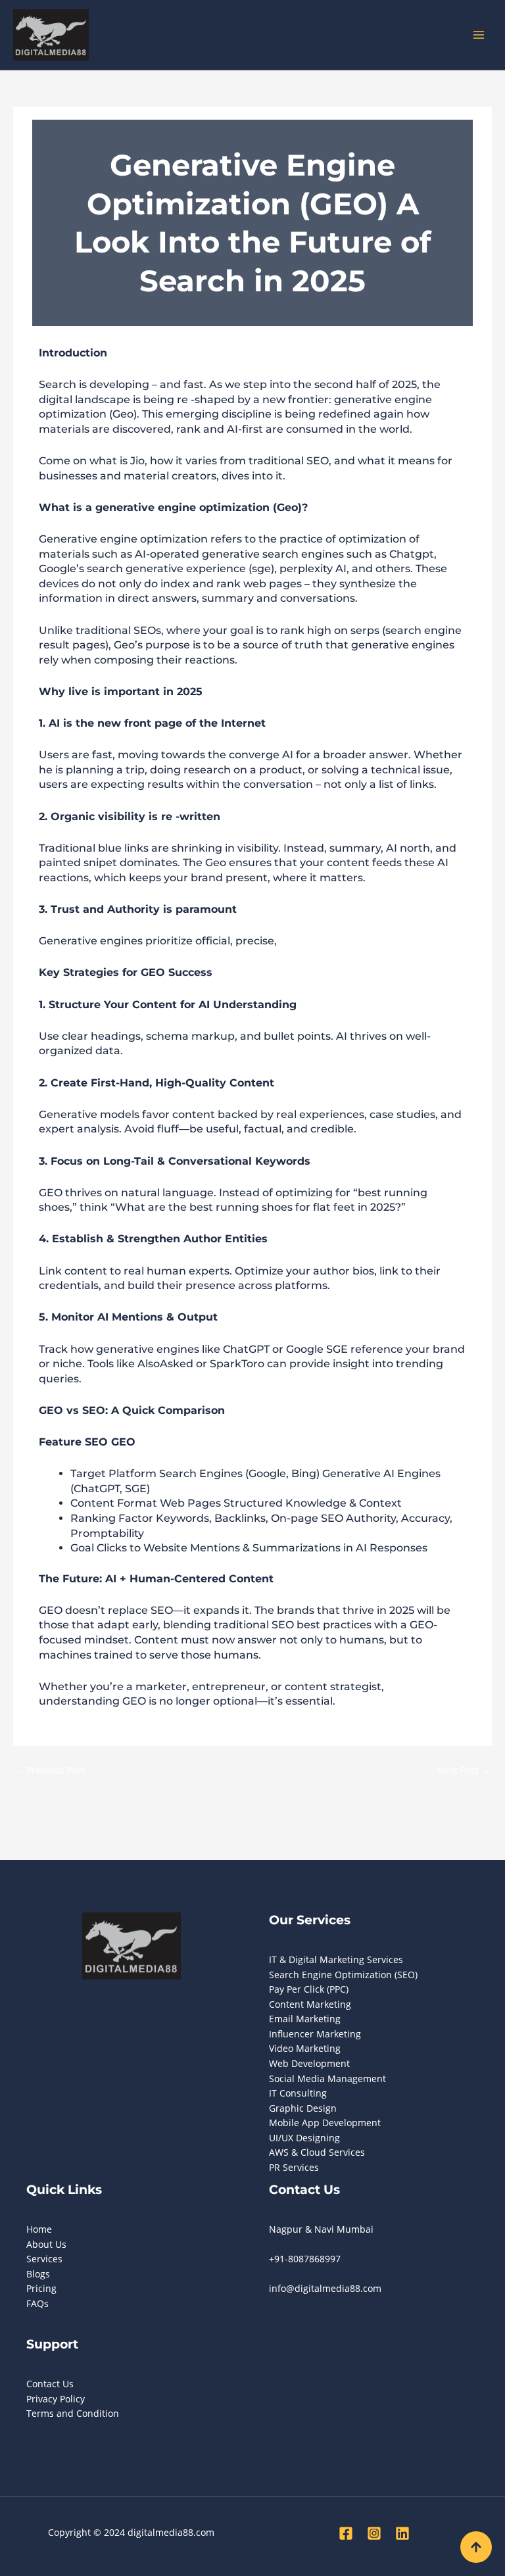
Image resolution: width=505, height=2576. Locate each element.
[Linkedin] (402, 2533)
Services (44, 2259)
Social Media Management (327, 2078)
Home (39, 2229)
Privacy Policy (56, 2399)
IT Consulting (298, 2093)
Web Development (309, 2063)
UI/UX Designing (304, 2138)
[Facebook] (346, 2533)
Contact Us (50, 2384)
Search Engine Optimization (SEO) (343, 1975)
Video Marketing (305, 2048)
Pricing (41, 2288)
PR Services (294, 2167)
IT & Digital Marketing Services (336, 1959)
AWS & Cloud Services (317, 2152)
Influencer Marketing (315, 2034)
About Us (46, 2244)
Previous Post (50, 1770)
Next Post (464, 1770)
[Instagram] (374, 2533)
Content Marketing (310, 2004)
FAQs (37, 2303)
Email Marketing (305, 2019)
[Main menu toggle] (479, 35)
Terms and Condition (73, 2413)
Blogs (38, 2274)
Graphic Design (303, 2108)
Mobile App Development (325, 2123)
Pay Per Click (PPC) (309, 1989)
